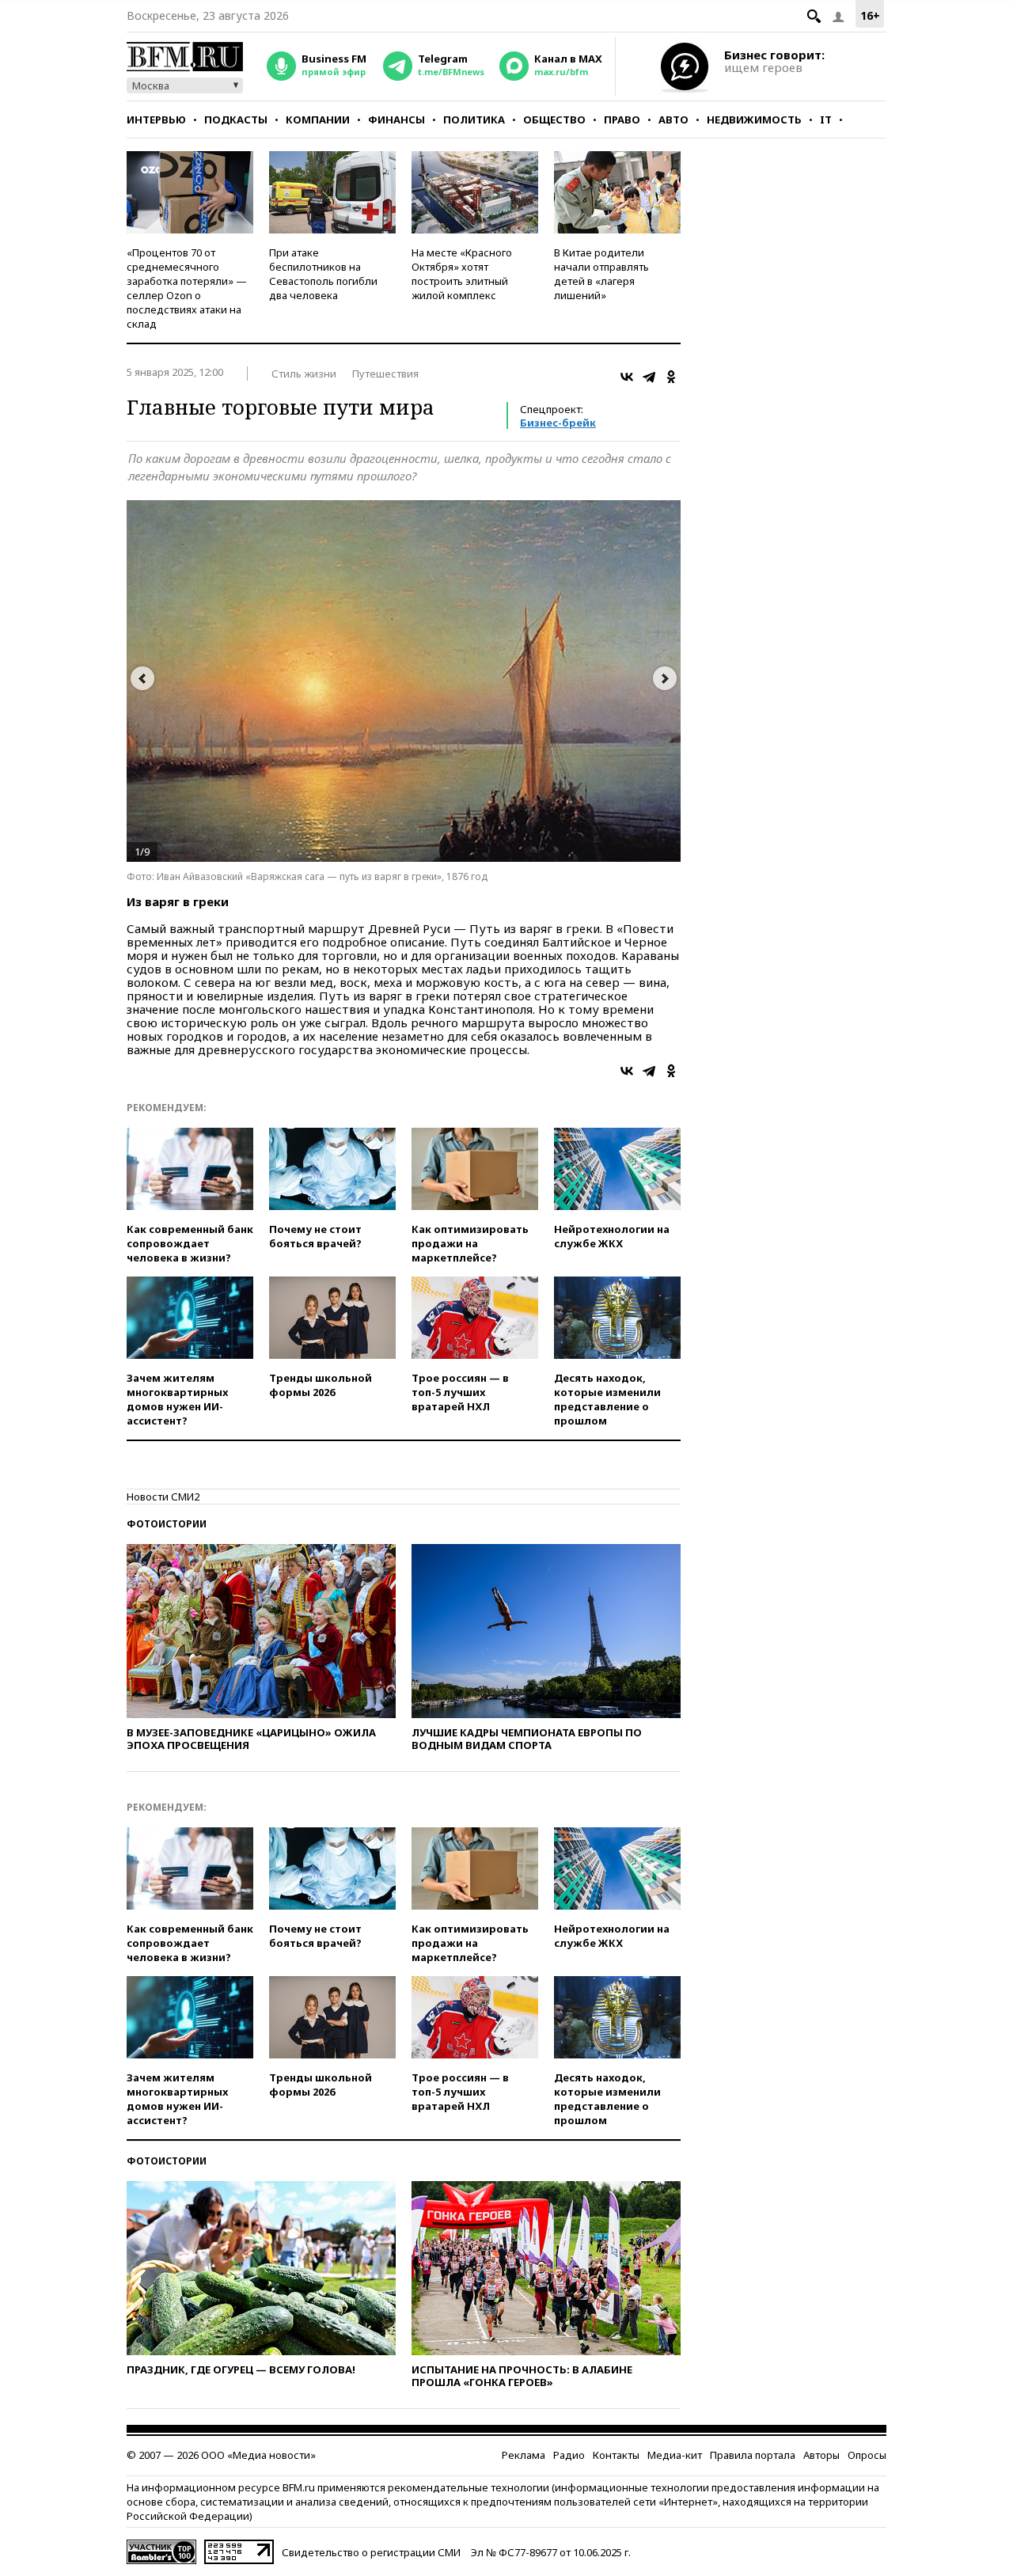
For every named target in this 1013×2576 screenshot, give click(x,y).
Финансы (396, 120)
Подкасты (236, 120)
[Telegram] (649, 377)
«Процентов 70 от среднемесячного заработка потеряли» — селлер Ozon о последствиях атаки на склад (187, 288)
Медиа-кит (675, 2455)
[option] (404, 681)
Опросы (867, 2455)
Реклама (524, 2455)
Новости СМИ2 (163, 1497)
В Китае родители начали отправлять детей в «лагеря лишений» (601, 274)
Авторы (821, 2455)
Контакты (616, 2455)
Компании (318, 120)
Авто (673, 120)
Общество (554, 120)
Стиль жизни (304, 374)
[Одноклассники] (671, 377)
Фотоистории (167, 1524)
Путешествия (385, 374)
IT (826, 120)
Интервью (156, 120)
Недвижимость (754, 120)
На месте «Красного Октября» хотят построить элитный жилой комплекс (462, 274)
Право (622, 120)
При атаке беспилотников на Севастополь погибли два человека (323, 274)
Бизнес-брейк (558, 423)
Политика (474, 120)
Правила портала (753, 2455)
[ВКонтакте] (627, 377)
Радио (569, 2455)
